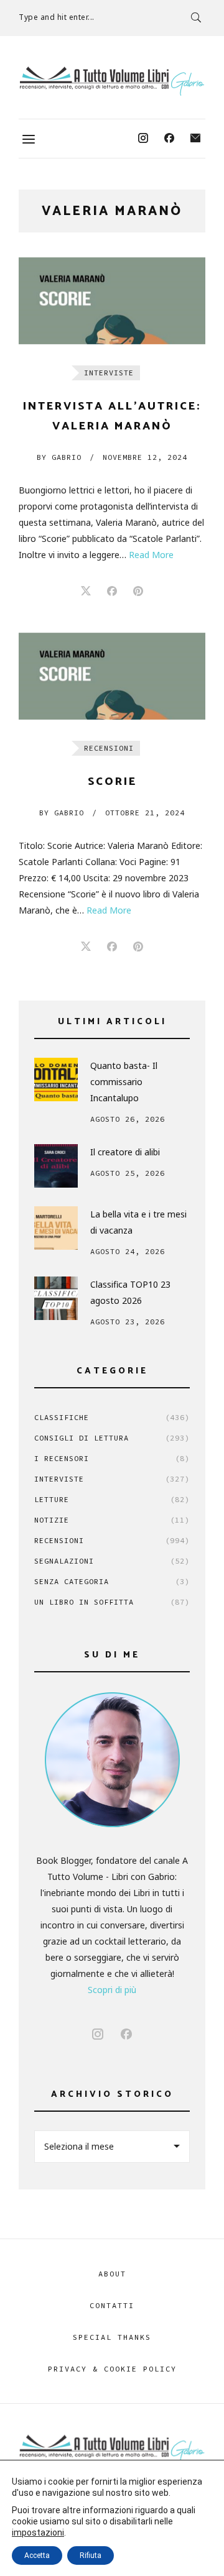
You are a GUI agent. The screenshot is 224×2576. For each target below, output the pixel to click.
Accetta (37, 2555)
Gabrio (59, 457)
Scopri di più (112, 1990)
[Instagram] (143, 139)
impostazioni (38, 2532)
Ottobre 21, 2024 (145, 813)
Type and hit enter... (57, 17)
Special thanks (112, 2337)
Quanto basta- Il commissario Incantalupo (124, 1082)
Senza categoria (112, 1581)
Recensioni (109, 748)
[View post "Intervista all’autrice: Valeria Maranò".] (112, 301)
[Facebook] (169, 139)
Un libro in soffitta (112, 1602)
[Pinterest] (138, 592)
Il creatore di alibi (125, 1152)
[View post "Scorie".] (112, 676)
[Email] (195, 139)
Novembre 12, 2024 (145, 457)
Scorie (112, 782)
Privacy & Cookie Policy (112, 2369)
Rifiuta (91, 2555)
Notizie (112, 1520)
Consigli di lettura (112, 1438)
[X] (86, 592)
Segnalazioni (112, 1561)
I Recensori (112, 1458)
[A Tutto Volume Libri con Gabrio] (112, 81)
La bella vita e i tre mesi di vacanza (138, 1222)
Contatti (112, 2305)
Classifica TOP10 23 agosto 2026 (130, 1292)
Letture (112, 1499)
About (112, 2274)
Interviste (109, 373)
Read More (151, 555)
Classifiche (112, 1417)
